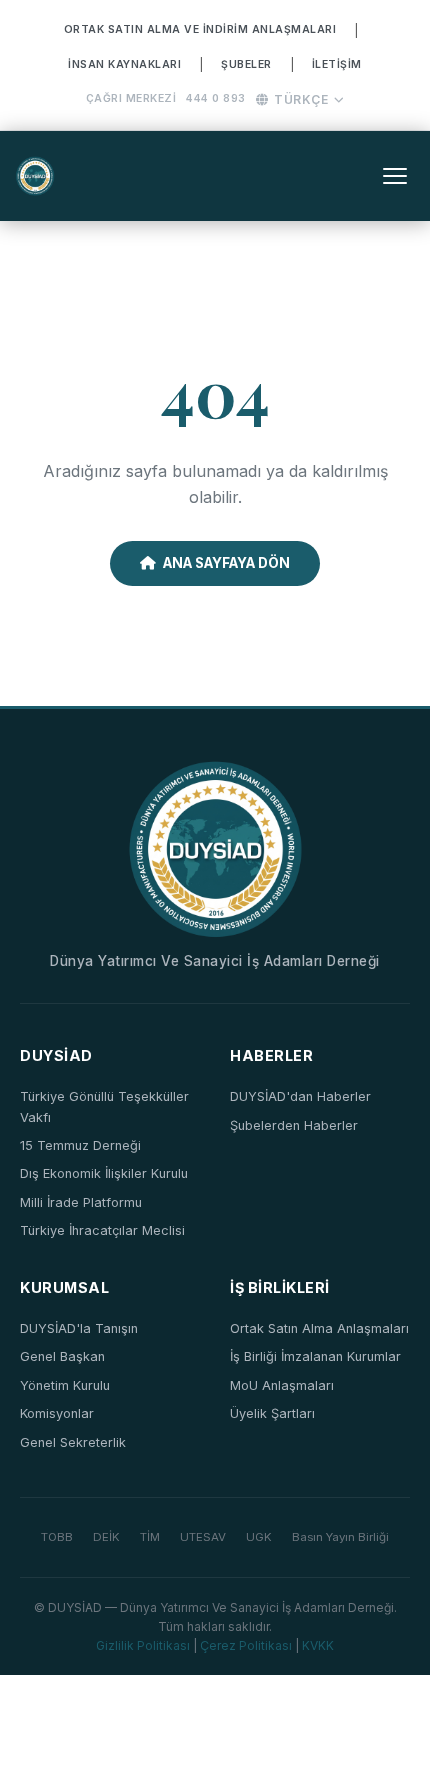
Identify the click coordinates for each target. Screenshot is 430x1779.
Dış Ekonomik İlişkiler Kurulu (104, 1173)
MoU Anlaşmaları (282, 1385)
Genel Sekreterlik (73, 1442)
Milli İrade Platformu (81, 1202)
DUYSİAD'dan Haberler (300, 1096)
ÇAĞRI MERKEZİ (131, 98)
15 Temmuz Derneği (80, 1145)
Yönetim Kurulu (65, 1385)
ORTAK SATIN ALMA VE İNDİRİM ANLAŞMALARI (200, 29)
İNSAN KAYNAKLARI (124, 64)
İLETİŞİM (337, 64)
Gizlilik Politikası (143, 1645)
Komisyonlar (57, 1413)
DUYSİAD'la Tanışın (79, 1328)
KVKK (318, 1645)
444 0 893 (216, 98)
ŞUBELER (246, 64)
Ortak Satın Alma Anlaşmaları (319, 1328)
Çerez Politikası (246, 1645)
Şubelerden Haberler (294, 1125)
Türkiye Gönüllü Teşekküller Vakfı (104, 1106)
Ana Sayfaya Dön (226, 563)
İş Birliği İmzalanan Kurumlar (315, 1356)
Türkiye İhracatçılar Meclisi (102, 1230)
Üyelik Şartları (272, 1413)
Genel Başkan (62, 1356)
